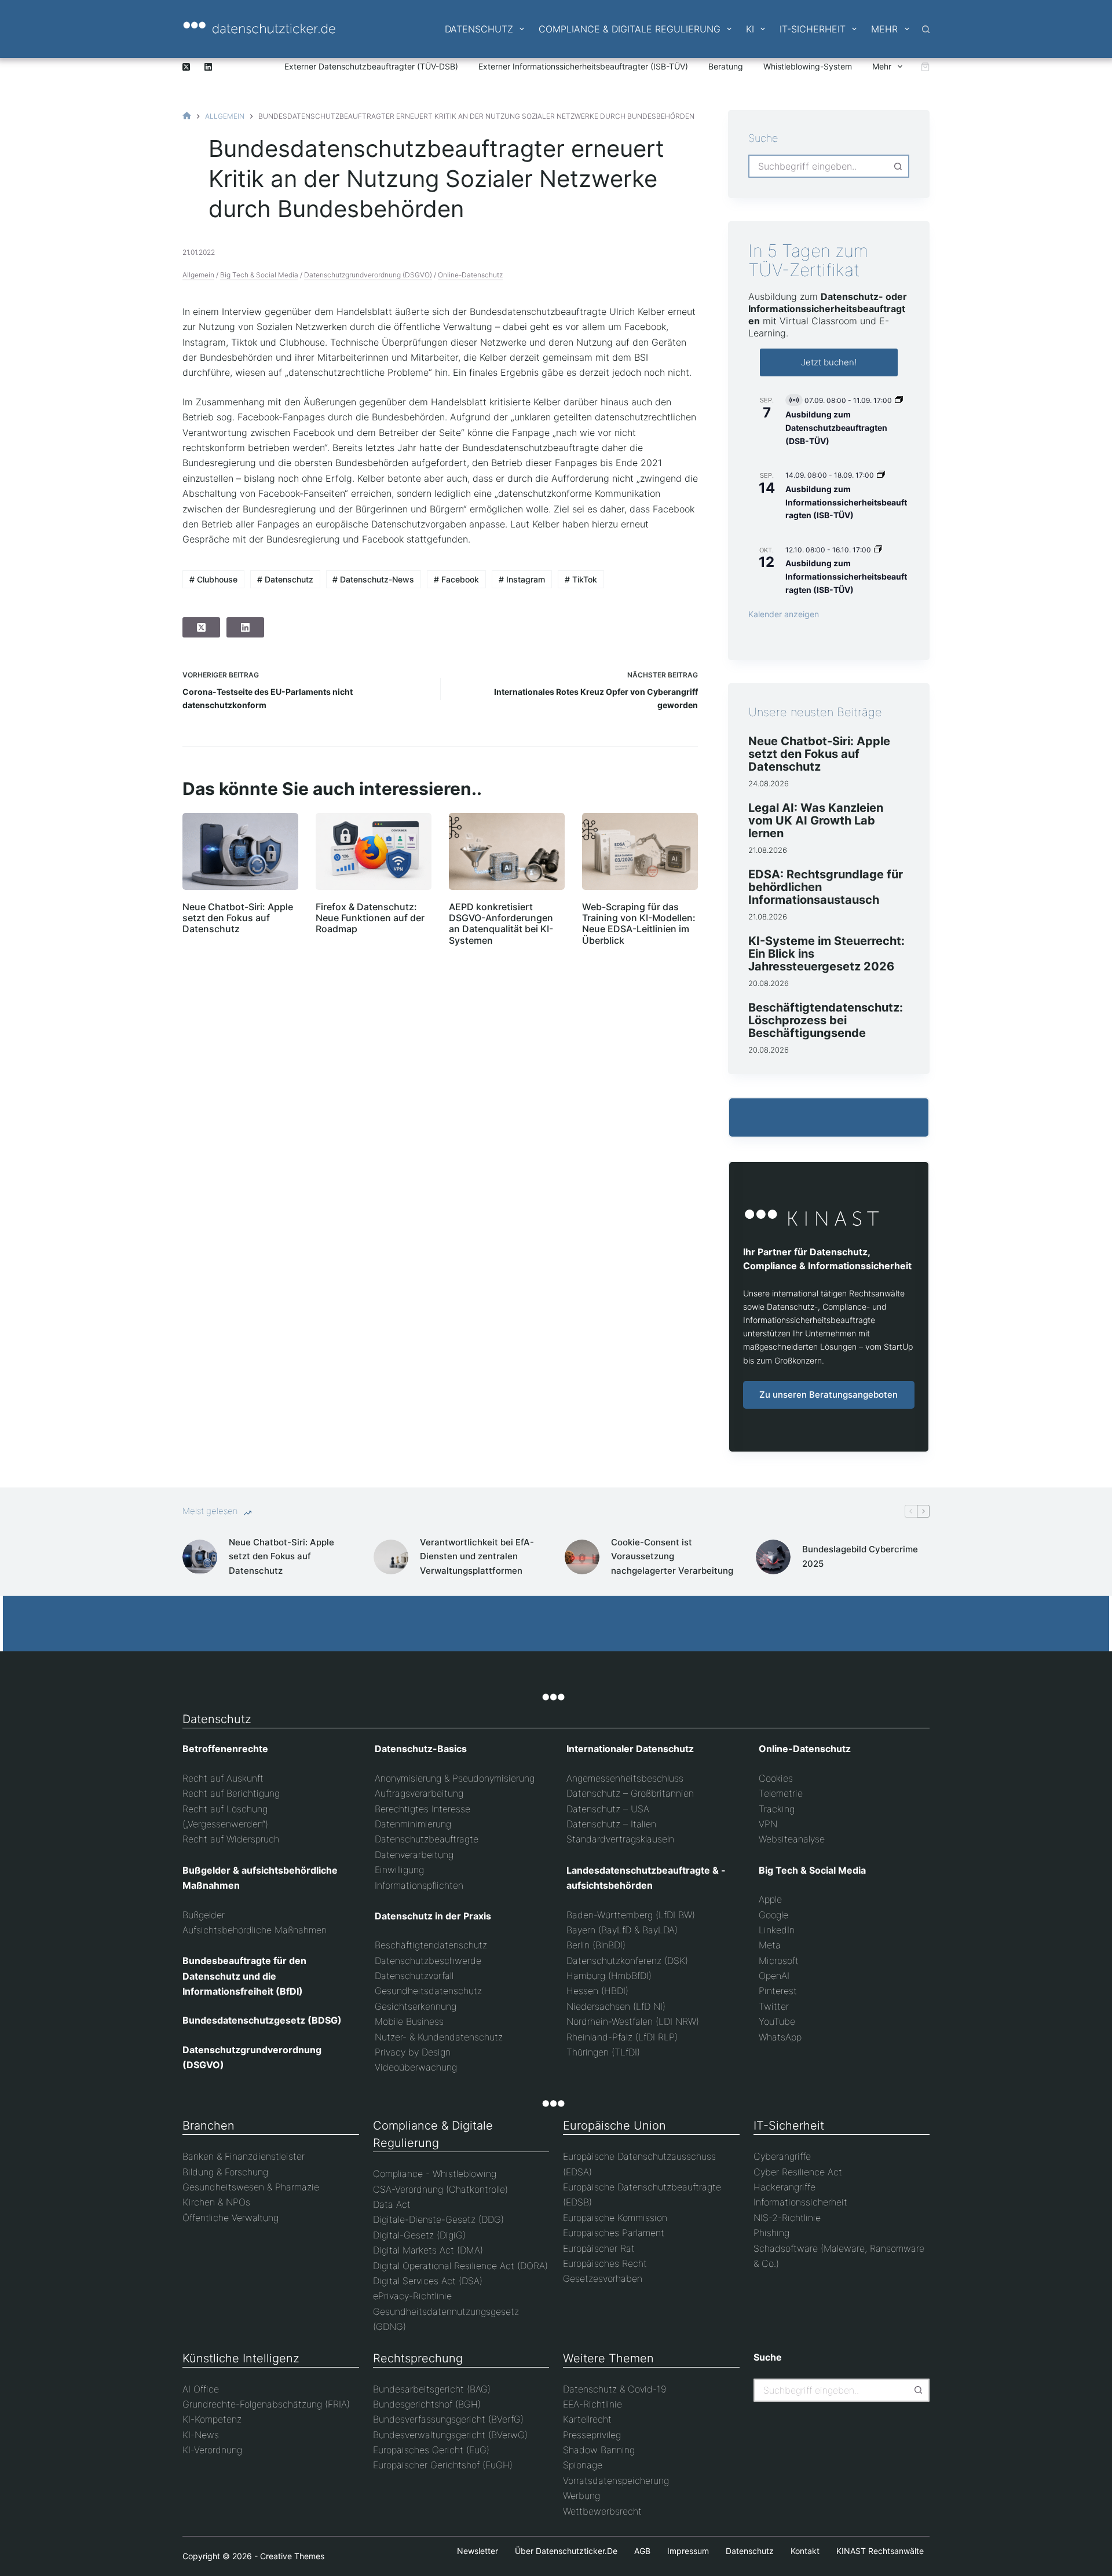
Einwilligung (399, 1870)
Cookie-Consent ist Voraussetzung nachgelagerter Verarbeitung (672, 1557)
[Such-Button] (898, 166)
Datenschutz (479, 29)
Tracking (777, 1809)
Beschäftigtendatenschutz (431, 1945)
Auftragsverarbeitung (419, 1793)
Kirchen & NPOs (216, 2202)
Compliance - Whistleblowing (435, 2174)
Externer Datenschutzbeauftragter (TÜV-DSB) (371, 66)
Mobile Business (409, 2021)
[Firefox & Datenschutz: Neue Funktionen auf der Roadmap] (374, 851)
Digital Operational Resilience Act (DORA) (460, 2266)
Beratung (726, 66)
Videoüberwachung (416, 2067)
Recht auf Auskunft (223, 1778)
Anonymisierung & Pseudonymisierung (455, 1778)
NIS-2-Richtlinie (787, 2218)
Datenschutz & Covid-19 (614, 2389)
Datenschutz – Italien (611, 1824)
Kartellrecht (587, 2419)
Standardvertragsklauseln (620, 1839)
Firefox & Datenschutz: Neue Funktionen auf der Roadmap (370, 918)
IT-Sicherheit (813, 29)
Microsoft (779, 1961)
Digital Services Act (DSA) (428, 2281)
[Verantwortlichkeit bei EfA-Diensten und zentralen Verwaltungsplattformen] (391, 1557)
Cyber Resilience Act (798, 2172)
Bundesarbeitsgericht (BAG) (432, 2389)
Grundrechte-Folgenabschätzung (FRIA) (266, 2404)
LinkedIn (777, 1930)
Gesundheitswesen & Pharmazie (251, 2187)
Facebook (456, 579)
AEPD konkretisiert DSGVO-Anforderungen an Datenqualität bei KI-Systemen (501, 924)
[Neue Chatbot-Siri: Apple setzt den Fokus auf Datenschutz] (240, 851)
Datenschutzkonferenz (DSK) (627, 1961)
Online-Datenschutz (470, 275)
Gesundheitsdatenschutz (428, 1991)
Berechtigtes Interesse (423, 1809)
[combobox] (818, 166)
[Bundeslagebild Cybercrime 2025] (773, 1557)
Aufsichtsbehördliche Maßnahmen (255, 1930)
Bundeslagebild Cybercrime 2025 (860, 1556)
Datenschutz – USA (608, 1809)
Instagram (522, 579)
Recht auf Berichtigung (231, 1793)
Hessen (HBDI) (597, 1991)
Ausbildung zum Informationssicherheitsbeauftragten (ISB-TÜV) (846, 502)
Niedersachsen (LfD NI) (616, 2006)
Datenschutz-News (373, 579)
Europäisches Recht (605, 2263)
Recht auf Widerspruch (231, 1839)
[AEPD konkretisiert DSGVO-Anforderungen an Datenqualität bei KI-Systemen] (507, 851)
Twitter (774, 2006)
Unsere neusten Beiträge (815, 712)
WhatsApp (780, 2037)
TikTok (581, 579)
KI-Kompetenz (212, 2419)
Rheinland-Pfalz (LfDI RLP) (622, 2037)
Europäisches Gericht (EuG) (431, 2450)
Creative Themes (292, 2556)
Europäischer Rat (599, 2248)
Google (773, 1915)
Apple (770, 1899)
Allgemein (198, 275)
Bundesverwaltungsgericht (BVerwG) (450, 2435)
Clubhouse (213, 579)
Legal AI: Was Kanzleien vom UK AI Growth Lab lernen (816, 820)
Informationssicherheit (800, 2202)
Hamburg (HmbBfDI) (609, 1976)
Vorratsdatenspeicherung (616, 2480)
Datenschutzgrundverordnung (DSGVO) (368, 275)
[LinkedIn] (208, 67)
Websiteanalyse (792, 1839)
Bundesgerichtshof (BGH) (427, 2404)
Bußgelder (204, 1915)
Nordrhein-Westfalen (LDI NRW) (633, 2021)
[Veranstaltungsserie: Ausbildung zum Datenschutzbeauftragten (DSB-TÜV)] (899, 400)
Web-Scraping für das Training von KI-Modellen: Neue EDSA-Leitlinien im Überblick (639, 924)
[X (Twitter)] (186, 67)
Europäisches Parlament (614, 2233)
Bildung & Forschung (225, 2172)
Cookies (776, 1778)
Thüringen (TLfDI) (603, 2052)
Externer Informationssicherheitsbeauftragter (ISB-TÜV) (583, 66)
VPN (768, 1824)
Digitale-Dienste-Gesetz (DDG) (438, 2219)
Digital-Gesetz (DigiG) (419, 2235)
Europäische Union (614, 2126)
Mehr (884, 29)
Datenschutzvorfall (414, 1976)
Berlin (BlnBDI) (596, 1945)
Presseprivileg (592, 2435)
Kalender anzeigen (784, 614)
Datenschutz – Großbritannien (630, 1793)
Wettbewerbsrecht (602, 2511)
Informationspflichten (419, 1885)
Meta (770, 1945)
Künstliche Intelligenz (241, 2358)
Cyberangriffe (782, 2156)
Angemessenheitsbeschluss (625, 1778)
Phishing (771, 2233)
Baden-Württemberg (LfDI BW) (631, 1915)
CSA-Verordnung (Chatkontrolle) (440, 2189)
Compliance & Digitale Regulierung (630, 29)
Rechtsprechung (418, 2358)
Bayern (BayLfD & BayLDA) (622, 1930)
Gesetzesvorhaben (603, 2278)
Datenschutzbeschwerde (428, 1961)
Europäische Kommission (615, 2218)
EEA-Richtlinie (592, 2404)
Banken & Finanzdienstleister (244, 2156)
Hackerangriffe (784, 2187)
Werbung (581, 2496)
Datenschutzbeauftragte (427, 1839)
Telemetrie (781, 1793)
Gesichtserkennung (416, 2006)
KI (750, 29)
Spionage (583, 2465)
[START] (187, 116)
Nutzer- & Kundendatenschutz (439, 2037)
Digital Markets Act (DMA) (428, 2250)
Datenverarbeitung (414, 1855)
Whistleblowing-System (808, 66)
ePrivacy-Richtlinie (412, 2296)
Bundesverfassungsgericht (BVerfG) (448, 2419)
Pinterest (778, 1991)
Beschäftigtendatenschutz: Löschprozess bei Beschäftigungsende (826, 1020)
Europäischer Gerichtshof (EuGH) (443, 2465)
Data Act (392, 2204)
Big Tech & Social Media (259, 275)
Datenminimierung (413, 1824)
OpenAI (774, 1976)
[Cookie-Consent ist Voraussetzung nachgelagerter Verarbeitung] (582, 1557)
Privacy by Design (413, 2052)
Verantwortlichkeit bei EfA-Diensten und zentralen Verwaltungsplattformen (477, 1557)
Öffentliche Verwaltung (231, 2218)
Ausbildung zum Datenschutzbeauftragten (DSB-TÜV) (836, 427)
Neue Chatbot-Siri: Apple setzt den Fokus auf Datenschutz (238, 918)
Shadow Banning (599, 2450)
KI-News (201, 2435)
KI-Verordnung (212, 2450)
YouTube (777, 2021)
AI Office (201, 2389)
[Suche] (926, 29)
